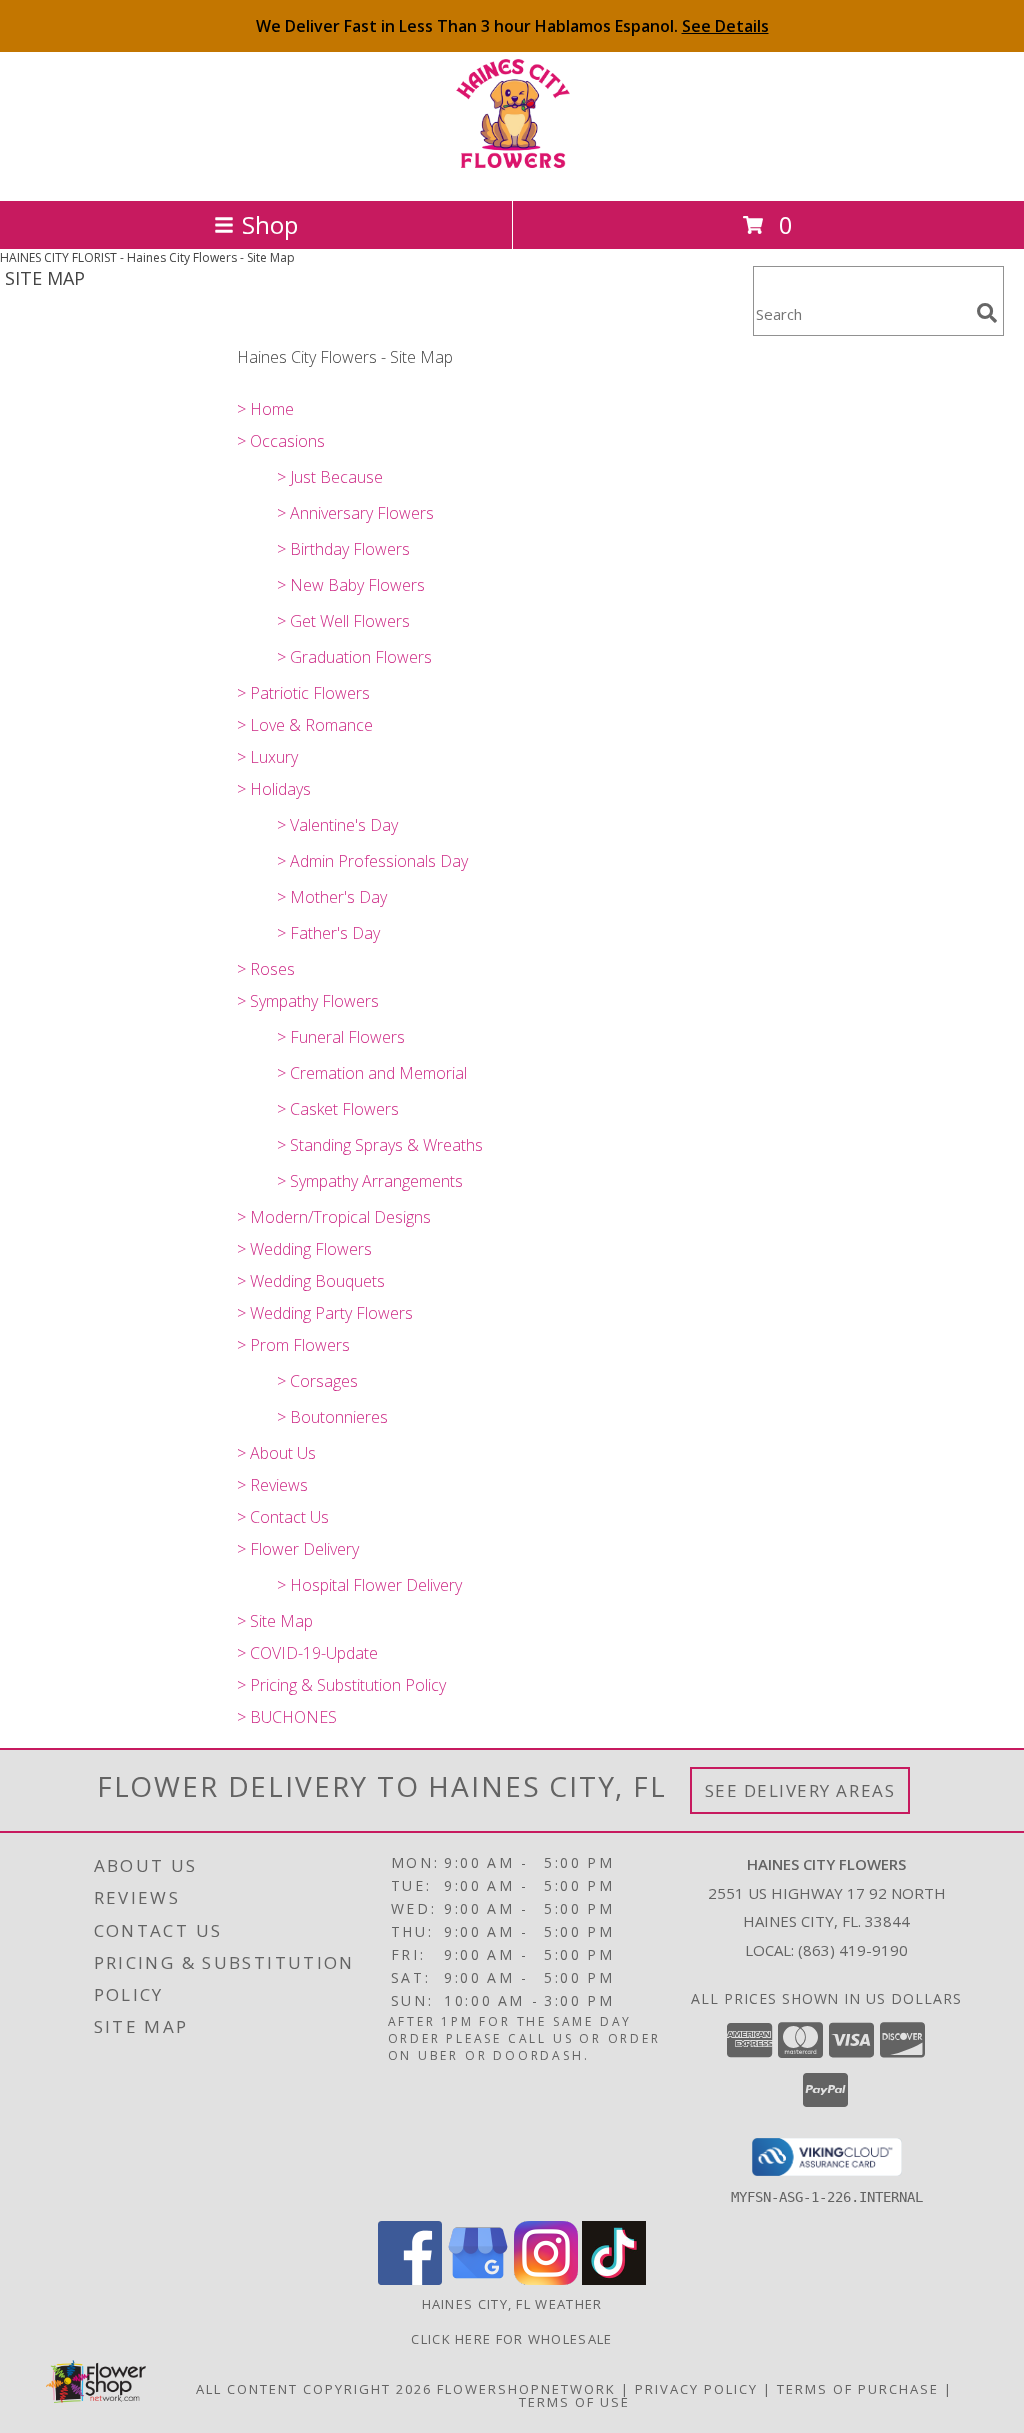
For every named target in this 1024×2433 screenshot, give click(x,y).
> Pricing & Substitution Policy (341, 1685)
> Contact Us (283, 1517)
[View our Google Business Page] (478, 2279)
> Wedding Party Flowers (325, 1313)
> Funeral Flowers (341, 1037)
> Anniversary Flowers (355, 513)
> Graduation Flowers (354, 657)
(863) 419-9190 (853, 1950)
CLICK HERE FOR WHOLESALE (511, 2339)
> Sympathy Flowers (308, 1001)
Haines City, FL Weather (512, 2304)
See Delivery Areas (800, 1790)
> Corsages (317, 1381)
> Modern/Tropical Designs (334, 1217)
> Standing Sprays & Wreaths (380, 1145)
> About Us (276, 1453)
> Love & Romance (305, 725)
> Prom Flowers (293, 1345)
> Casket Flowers (338, 1109)
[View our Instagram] (546, 2279)
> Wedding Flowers (304, 1249)
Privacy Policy (696, 2389)
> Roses (266, 969)
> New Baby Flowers (351, 585)
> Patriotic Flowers (303, 693)
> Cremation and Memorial (372, 1073)
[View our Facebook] (410, 2279)
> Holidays (274, 789)
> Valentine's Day (337, 825)
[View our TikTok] (614, 2279)
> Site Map (275, 1621)
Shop (270, 224)
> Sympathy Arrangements (370, 1181)
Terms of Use (574, 2402)
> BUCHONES (287, 1717)
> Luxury (267, 757)
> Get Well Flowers (343, 621)
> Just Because (330, 477)
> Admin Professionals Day (372, 861)
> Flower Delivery (298, 1549)
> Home (265, 409)
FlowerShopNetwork (526, 2389)
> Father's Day (328, 933)
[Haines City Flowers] (512, 171)
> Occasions (281, 441)
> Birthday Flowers (343, 549)
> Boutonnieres (332, 1417)
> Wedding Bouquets (311, 1281)
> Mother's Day (332, 897)
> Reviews (272, 1485)
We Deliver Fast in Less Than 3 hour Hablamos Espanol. (512, 26)
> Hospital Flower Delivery (369, 1585)
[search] (987, 313)
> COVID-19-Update (307, 1653)
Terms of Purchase (858, 2389)
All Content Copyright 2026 (314, 2389)
